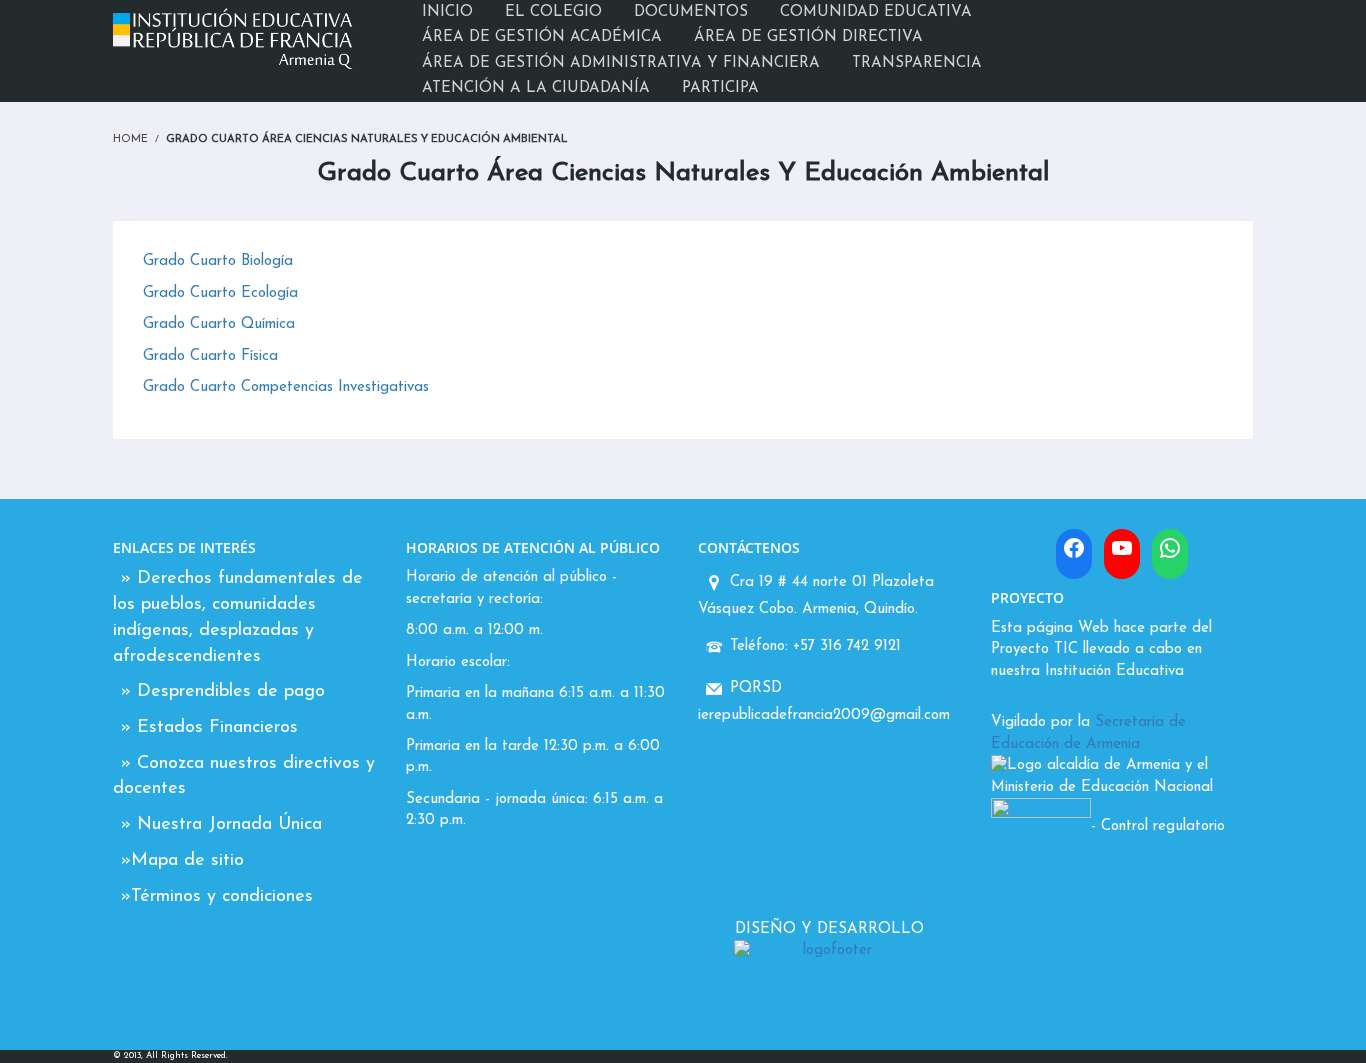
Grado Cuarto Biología (218, 261)
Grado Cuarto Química (219, 324)
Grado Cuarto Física (210, 356)
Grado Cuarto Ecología (220, 293)
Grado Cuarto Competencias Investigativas (286, 387)
